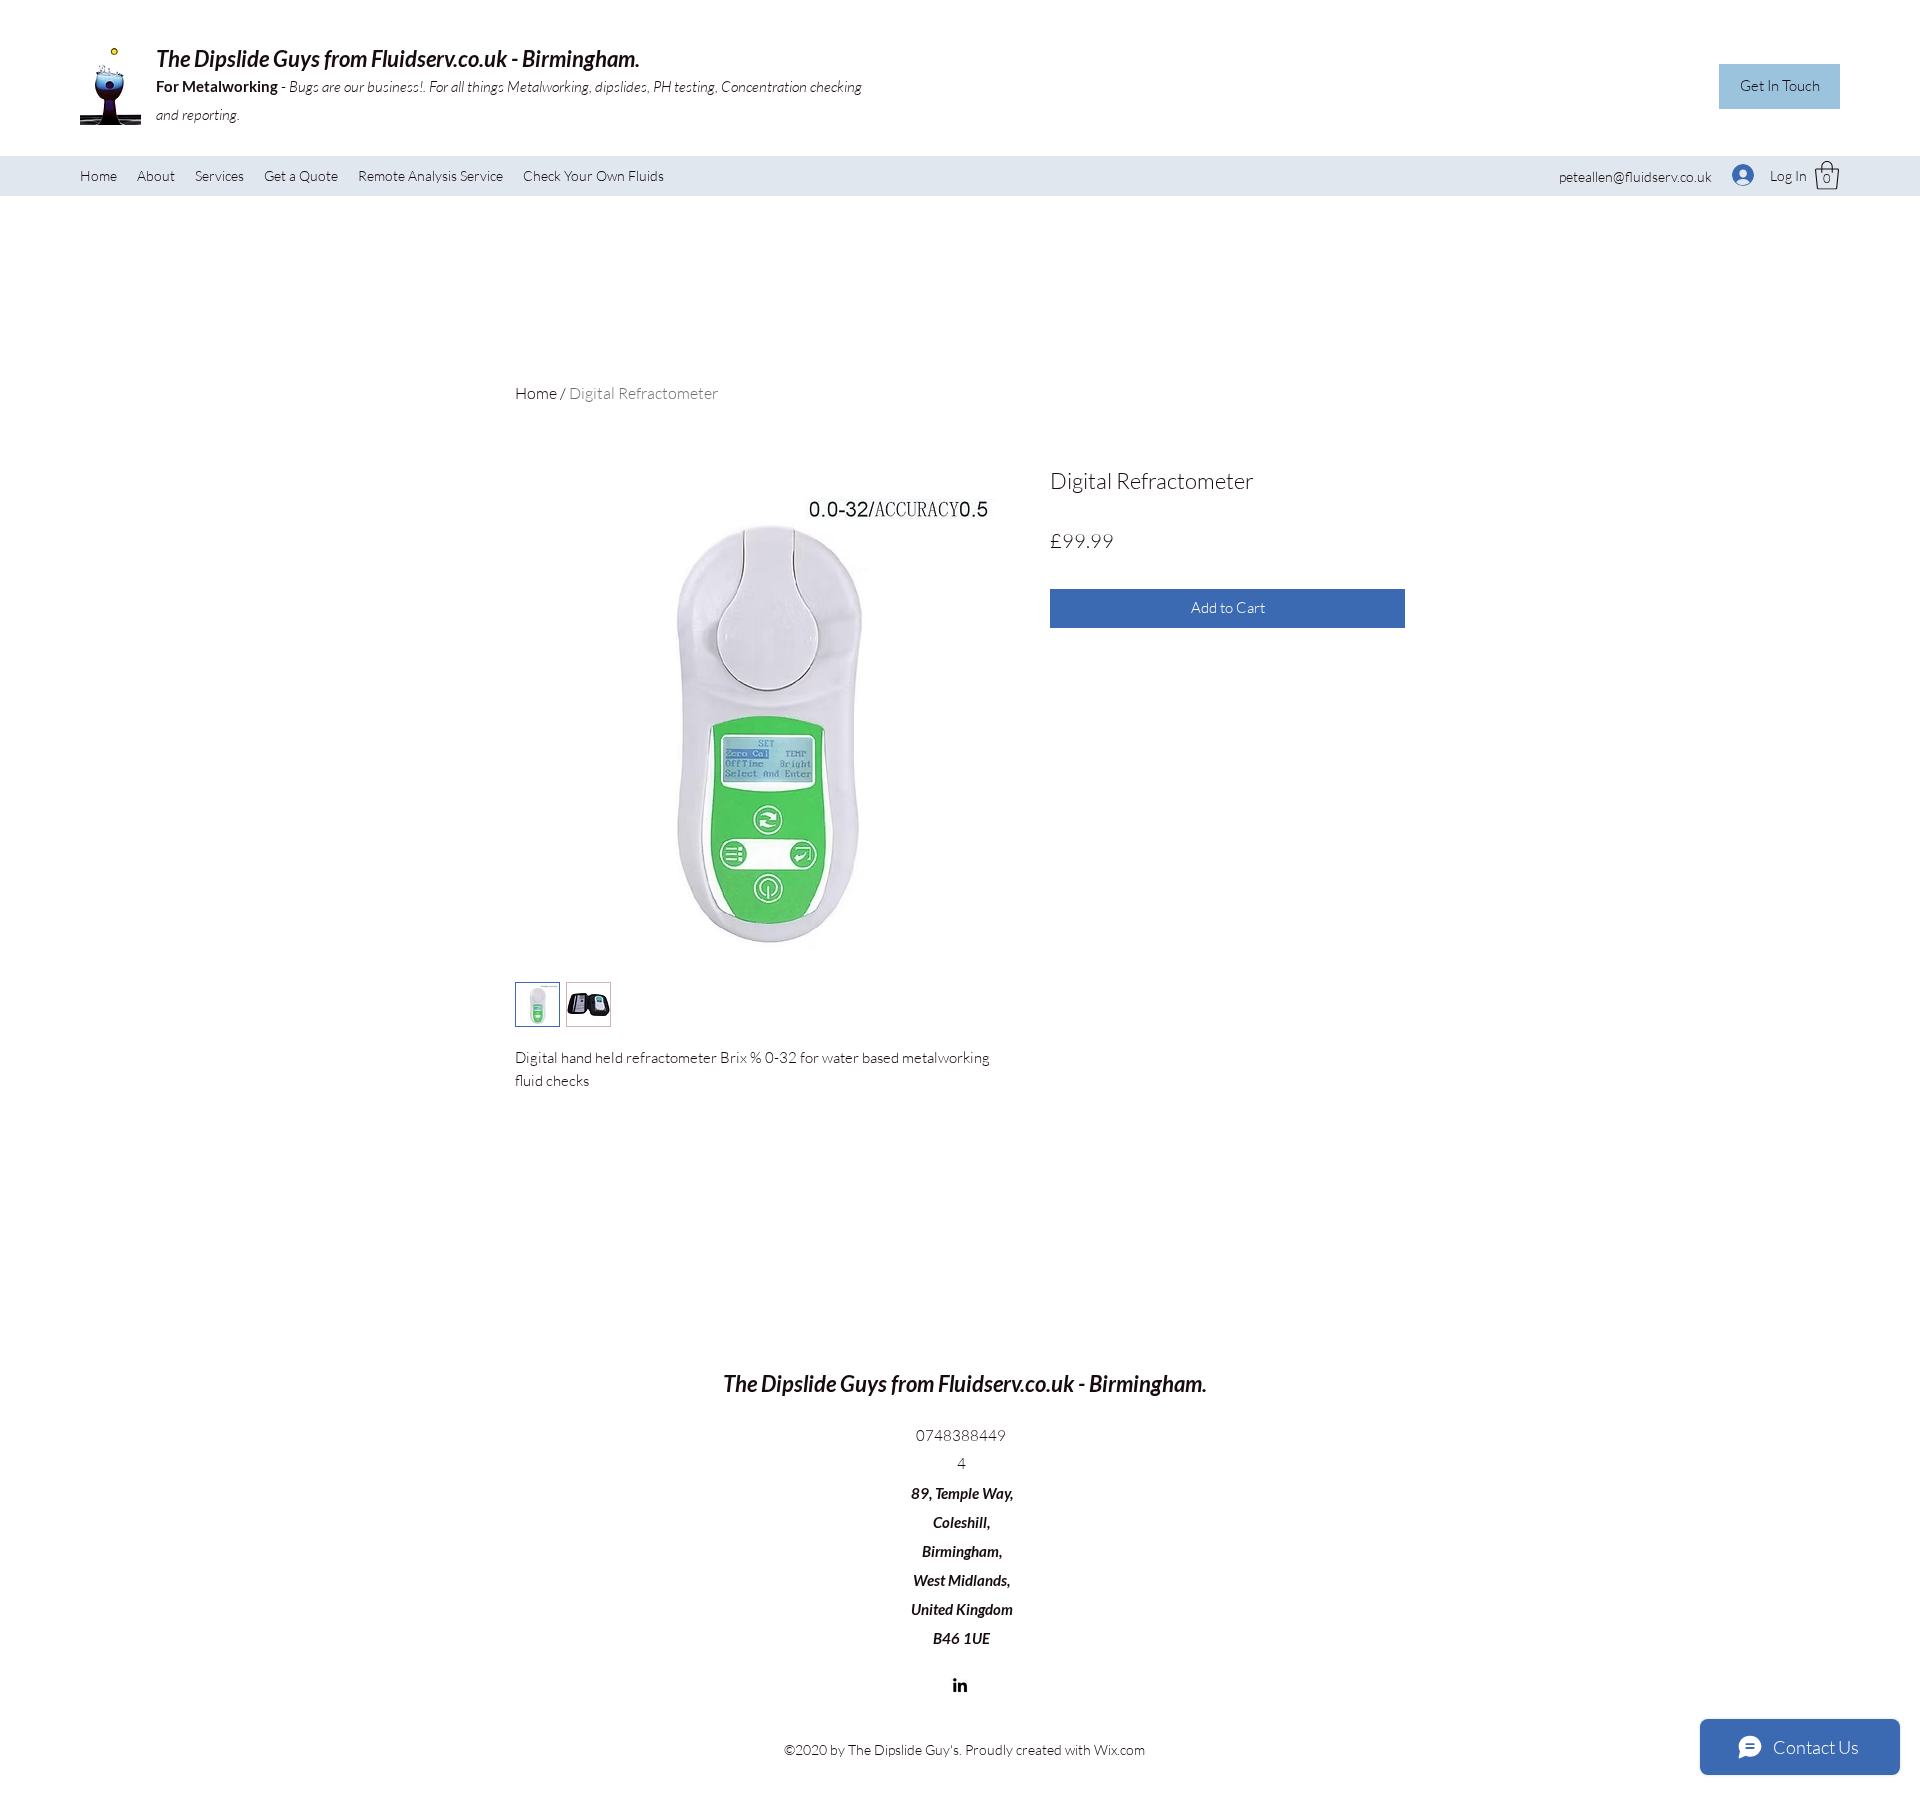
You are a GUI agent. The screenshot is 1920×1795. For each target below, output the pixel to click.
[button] (1827, 175)
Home (536, 393)
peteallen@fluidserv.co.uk (1635, 176)
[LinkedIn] (960, 1685)
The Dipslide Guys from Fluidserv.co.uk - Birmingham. (398, 58)
